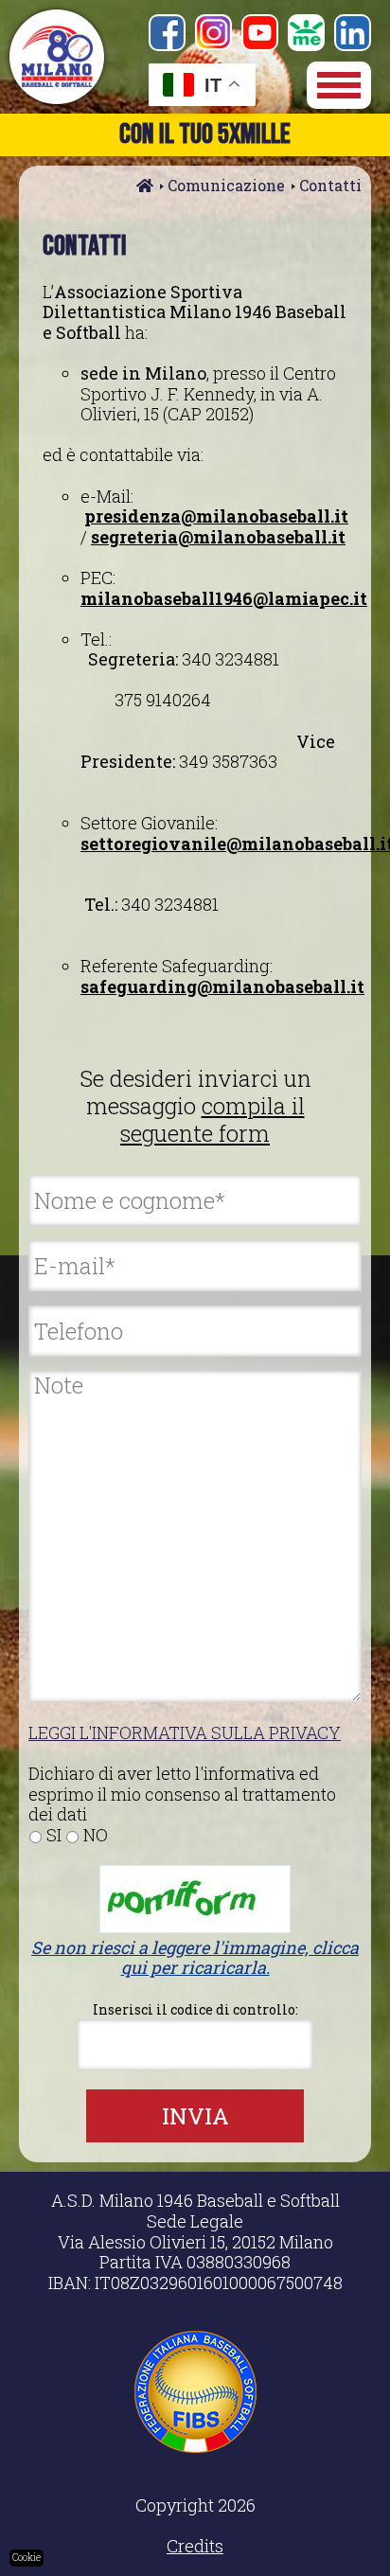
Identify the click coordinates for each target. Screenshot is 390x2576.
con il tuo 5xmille (205, 134)
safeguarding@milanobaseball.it (222, 986)
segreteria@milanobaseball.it (218, 537)
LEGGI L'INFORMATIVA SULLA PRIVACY (185, 1732)
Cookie (27, 2558)
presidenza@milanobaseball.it (216, 516)
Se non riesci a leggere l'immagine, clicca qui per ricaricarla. (195, 1958)
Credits (195, 2546)
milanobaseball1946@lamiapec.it (224, 598)
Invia (195, 2116)
